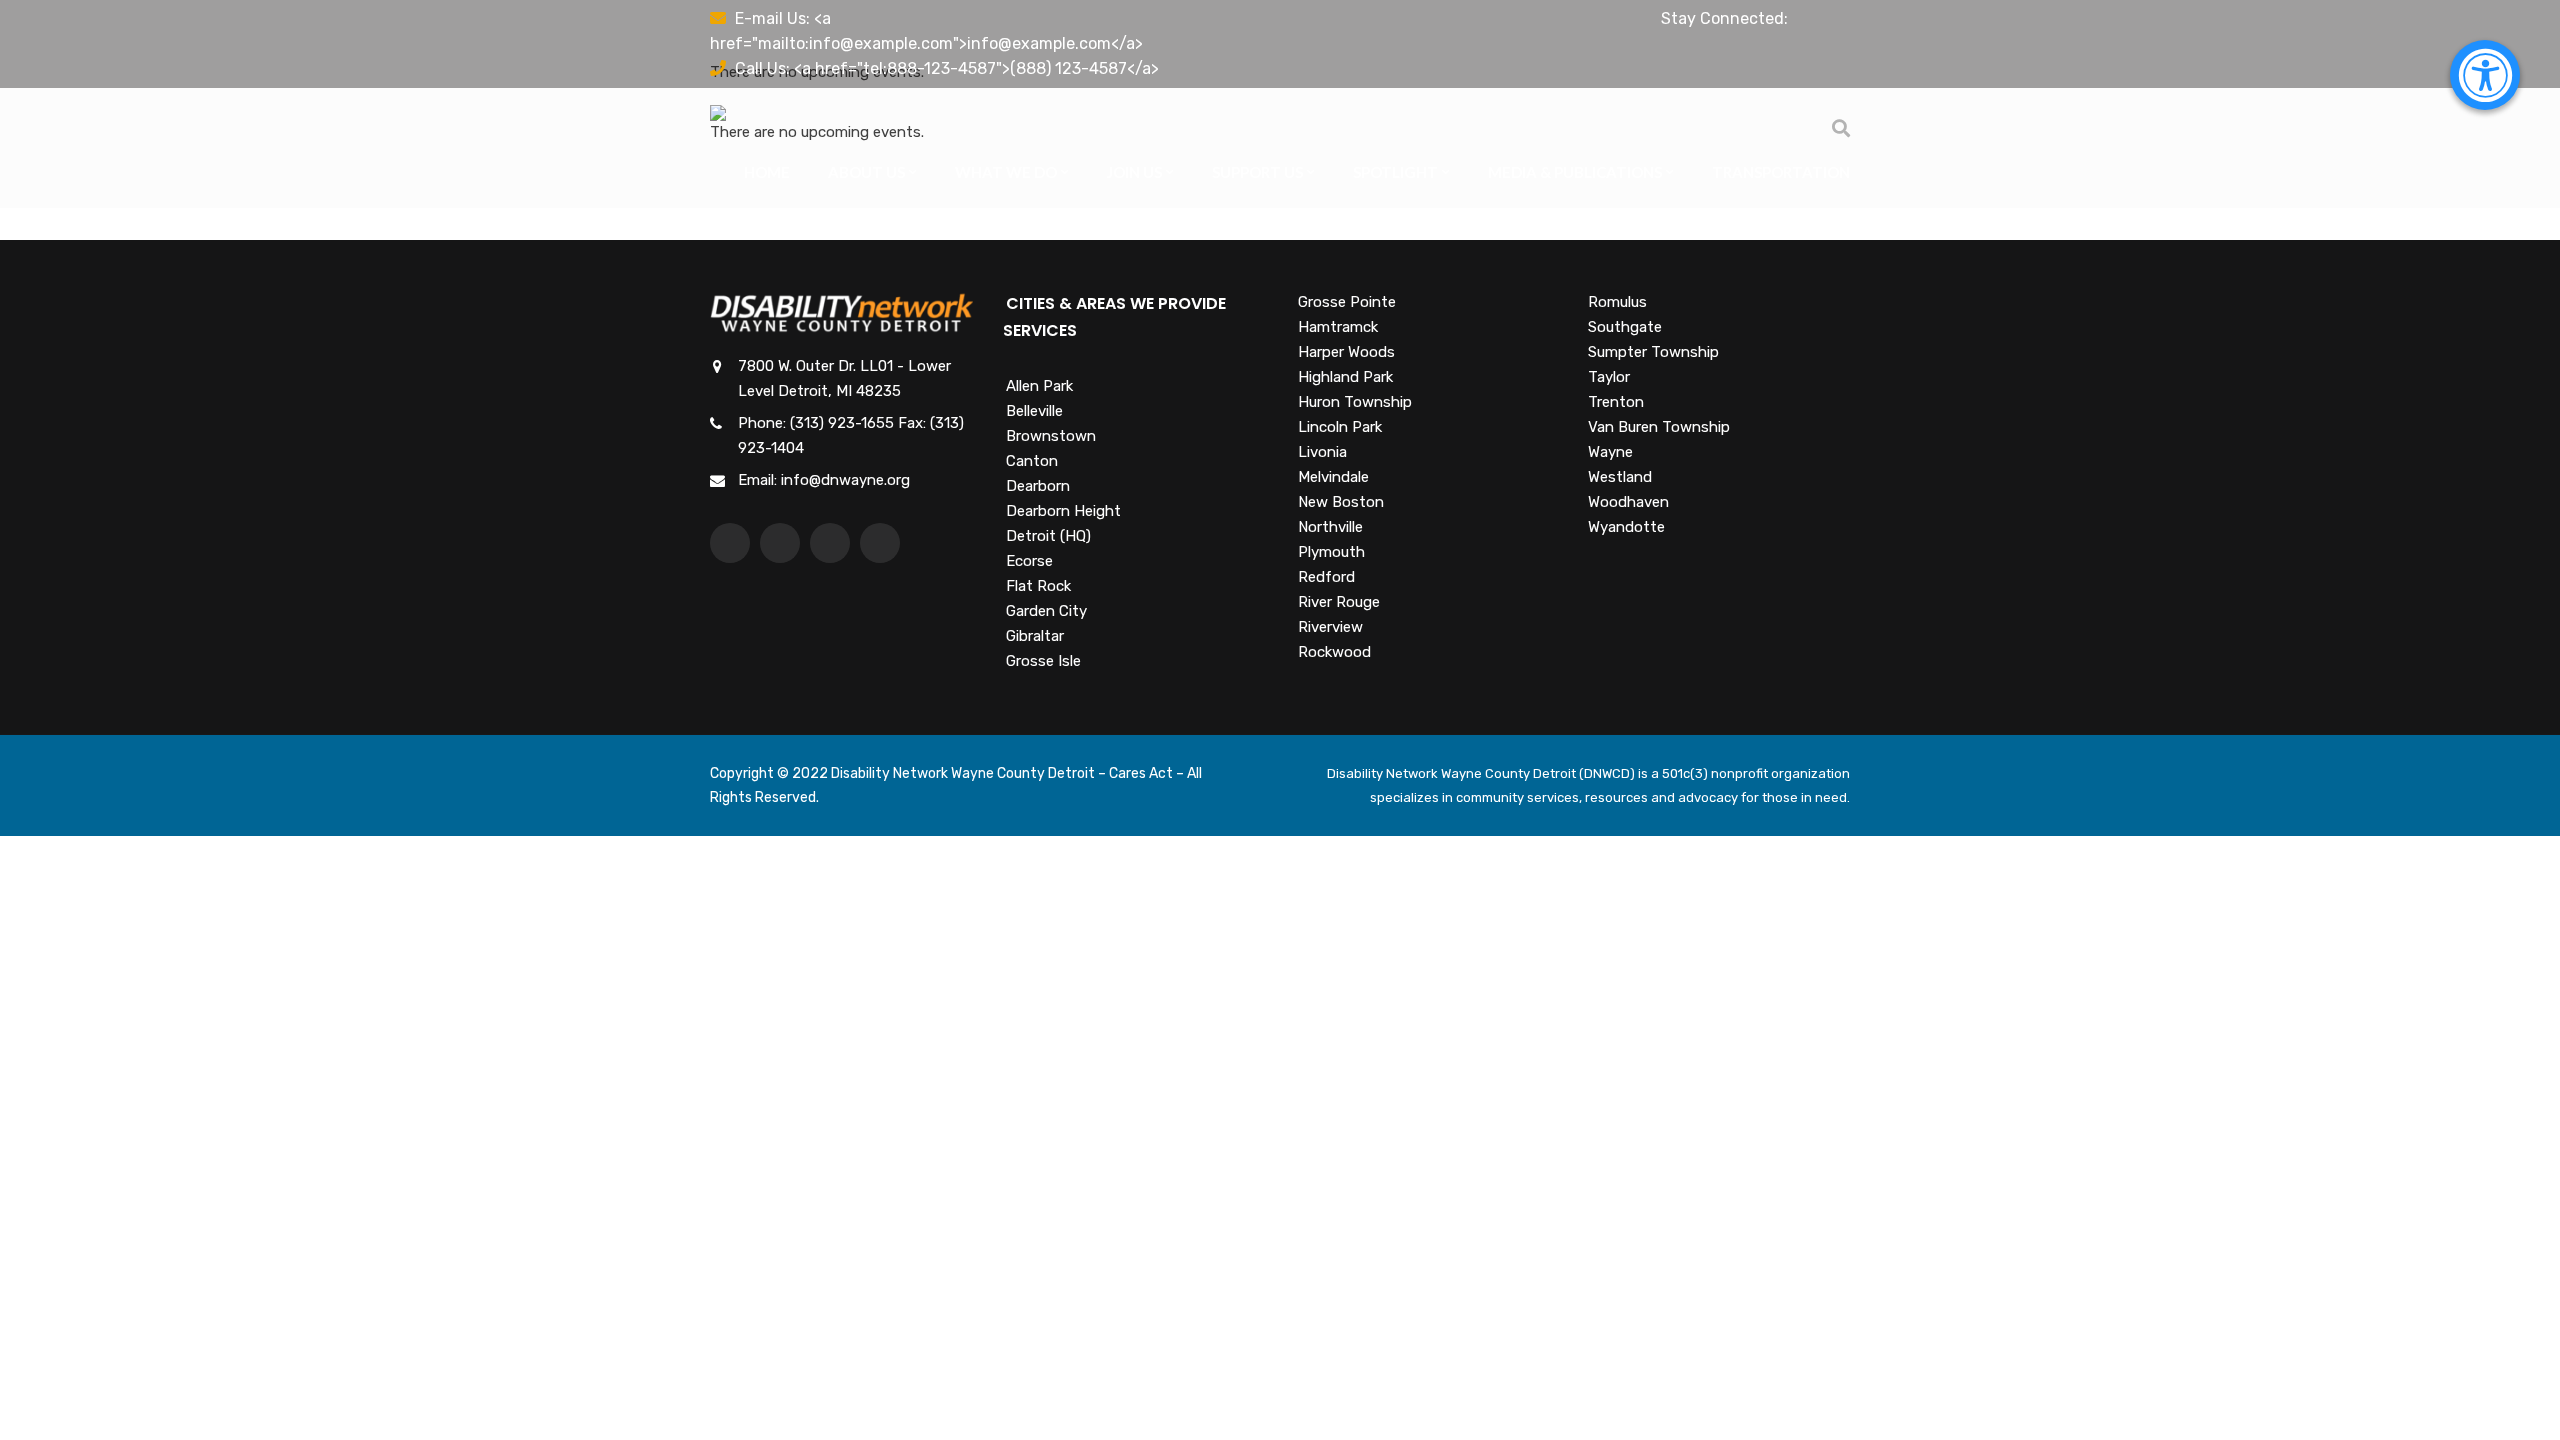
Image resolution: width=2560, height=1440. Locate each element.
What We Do (1006, 172)
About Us (866, 172)
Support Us (1257, 172)
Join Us (1134, 172)
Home (767, 172)
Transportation (1781, 172)
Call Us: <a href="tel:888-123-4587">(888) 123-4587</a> (947, 68)
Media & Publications (1575, 172)
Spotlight (1395, 172)
